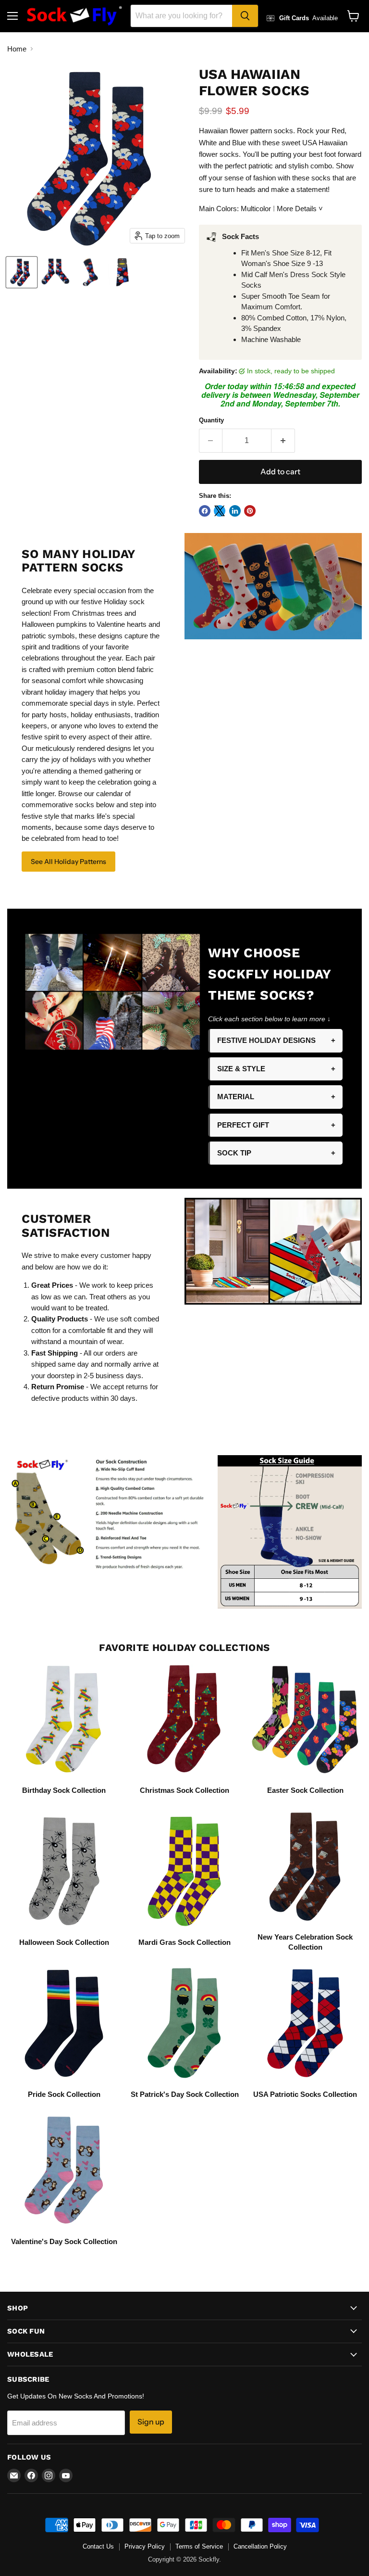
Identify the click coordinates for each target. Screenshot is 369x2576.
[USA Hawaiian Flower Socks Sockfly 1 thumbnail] (22, 272)
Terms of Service (199, 2546)
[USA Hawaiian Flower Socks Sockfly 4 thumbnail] (123, 272)
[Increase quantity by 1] (283, 441)
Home (17, 49)
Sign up (151, 2422)
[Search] (245, 16)
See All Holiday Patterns (68, 862)
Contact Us (98, 2546)
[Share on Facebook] (205, 511)
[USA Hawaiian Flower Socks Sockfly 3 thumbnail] (89, 272)
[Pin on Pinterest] (250, 511)
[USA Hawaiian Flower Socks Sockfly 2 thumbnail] (55, 272)
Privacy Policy (145, 2546)
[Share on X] (220, 511)
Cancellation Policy (260, 2546)
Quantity (211, 420)
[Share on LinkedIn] (235, 511)
